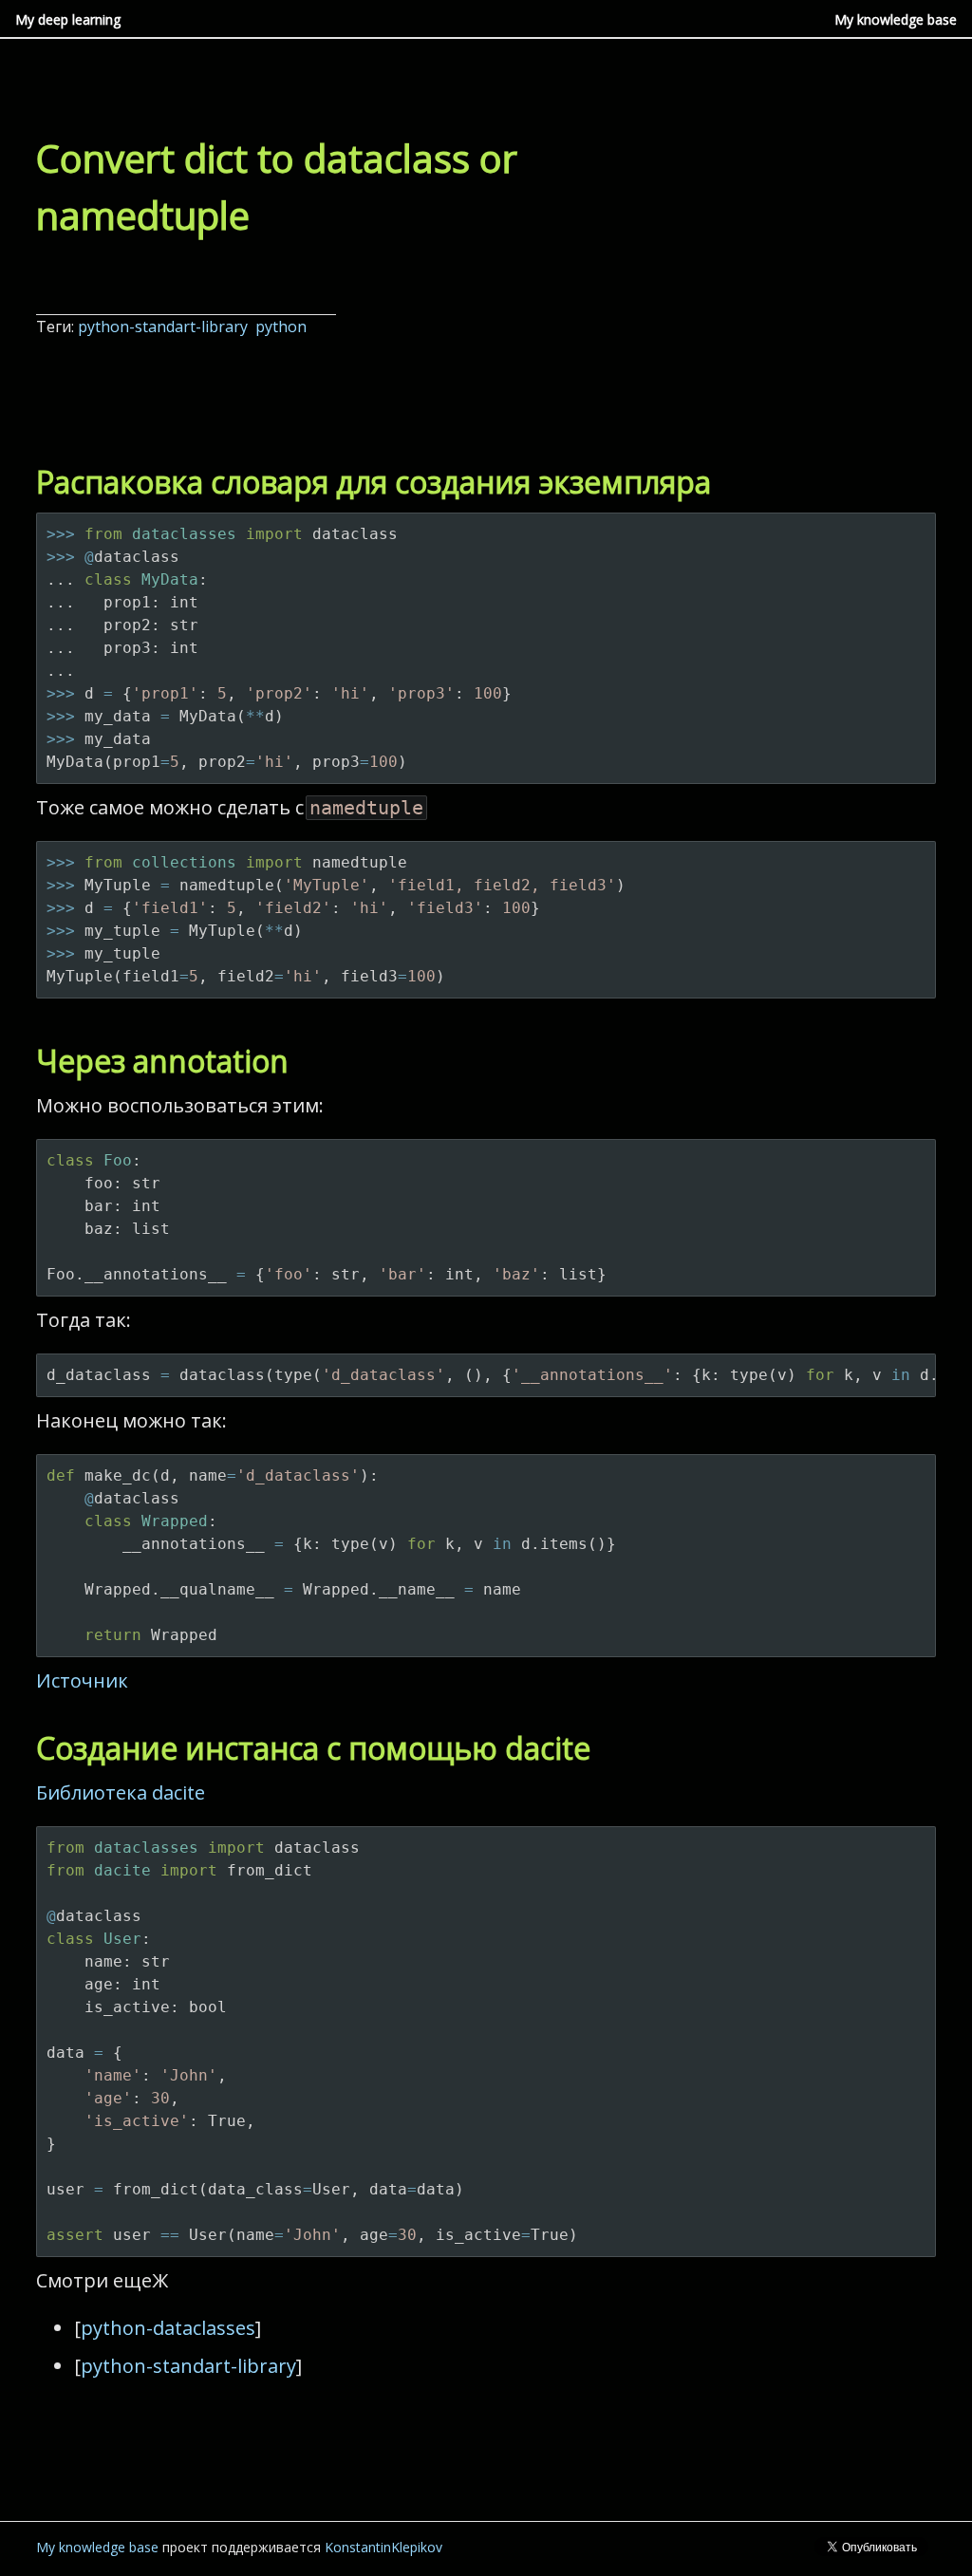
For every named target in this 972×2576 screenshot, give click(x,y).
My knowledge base (896, 19)
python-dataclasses (168, 2328)
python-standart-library (165, 327)
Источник (82, 1680)
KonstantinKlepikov (383, 2547)
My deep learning (68, 19)
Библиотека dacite (121, 1792)
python (283, 327)
